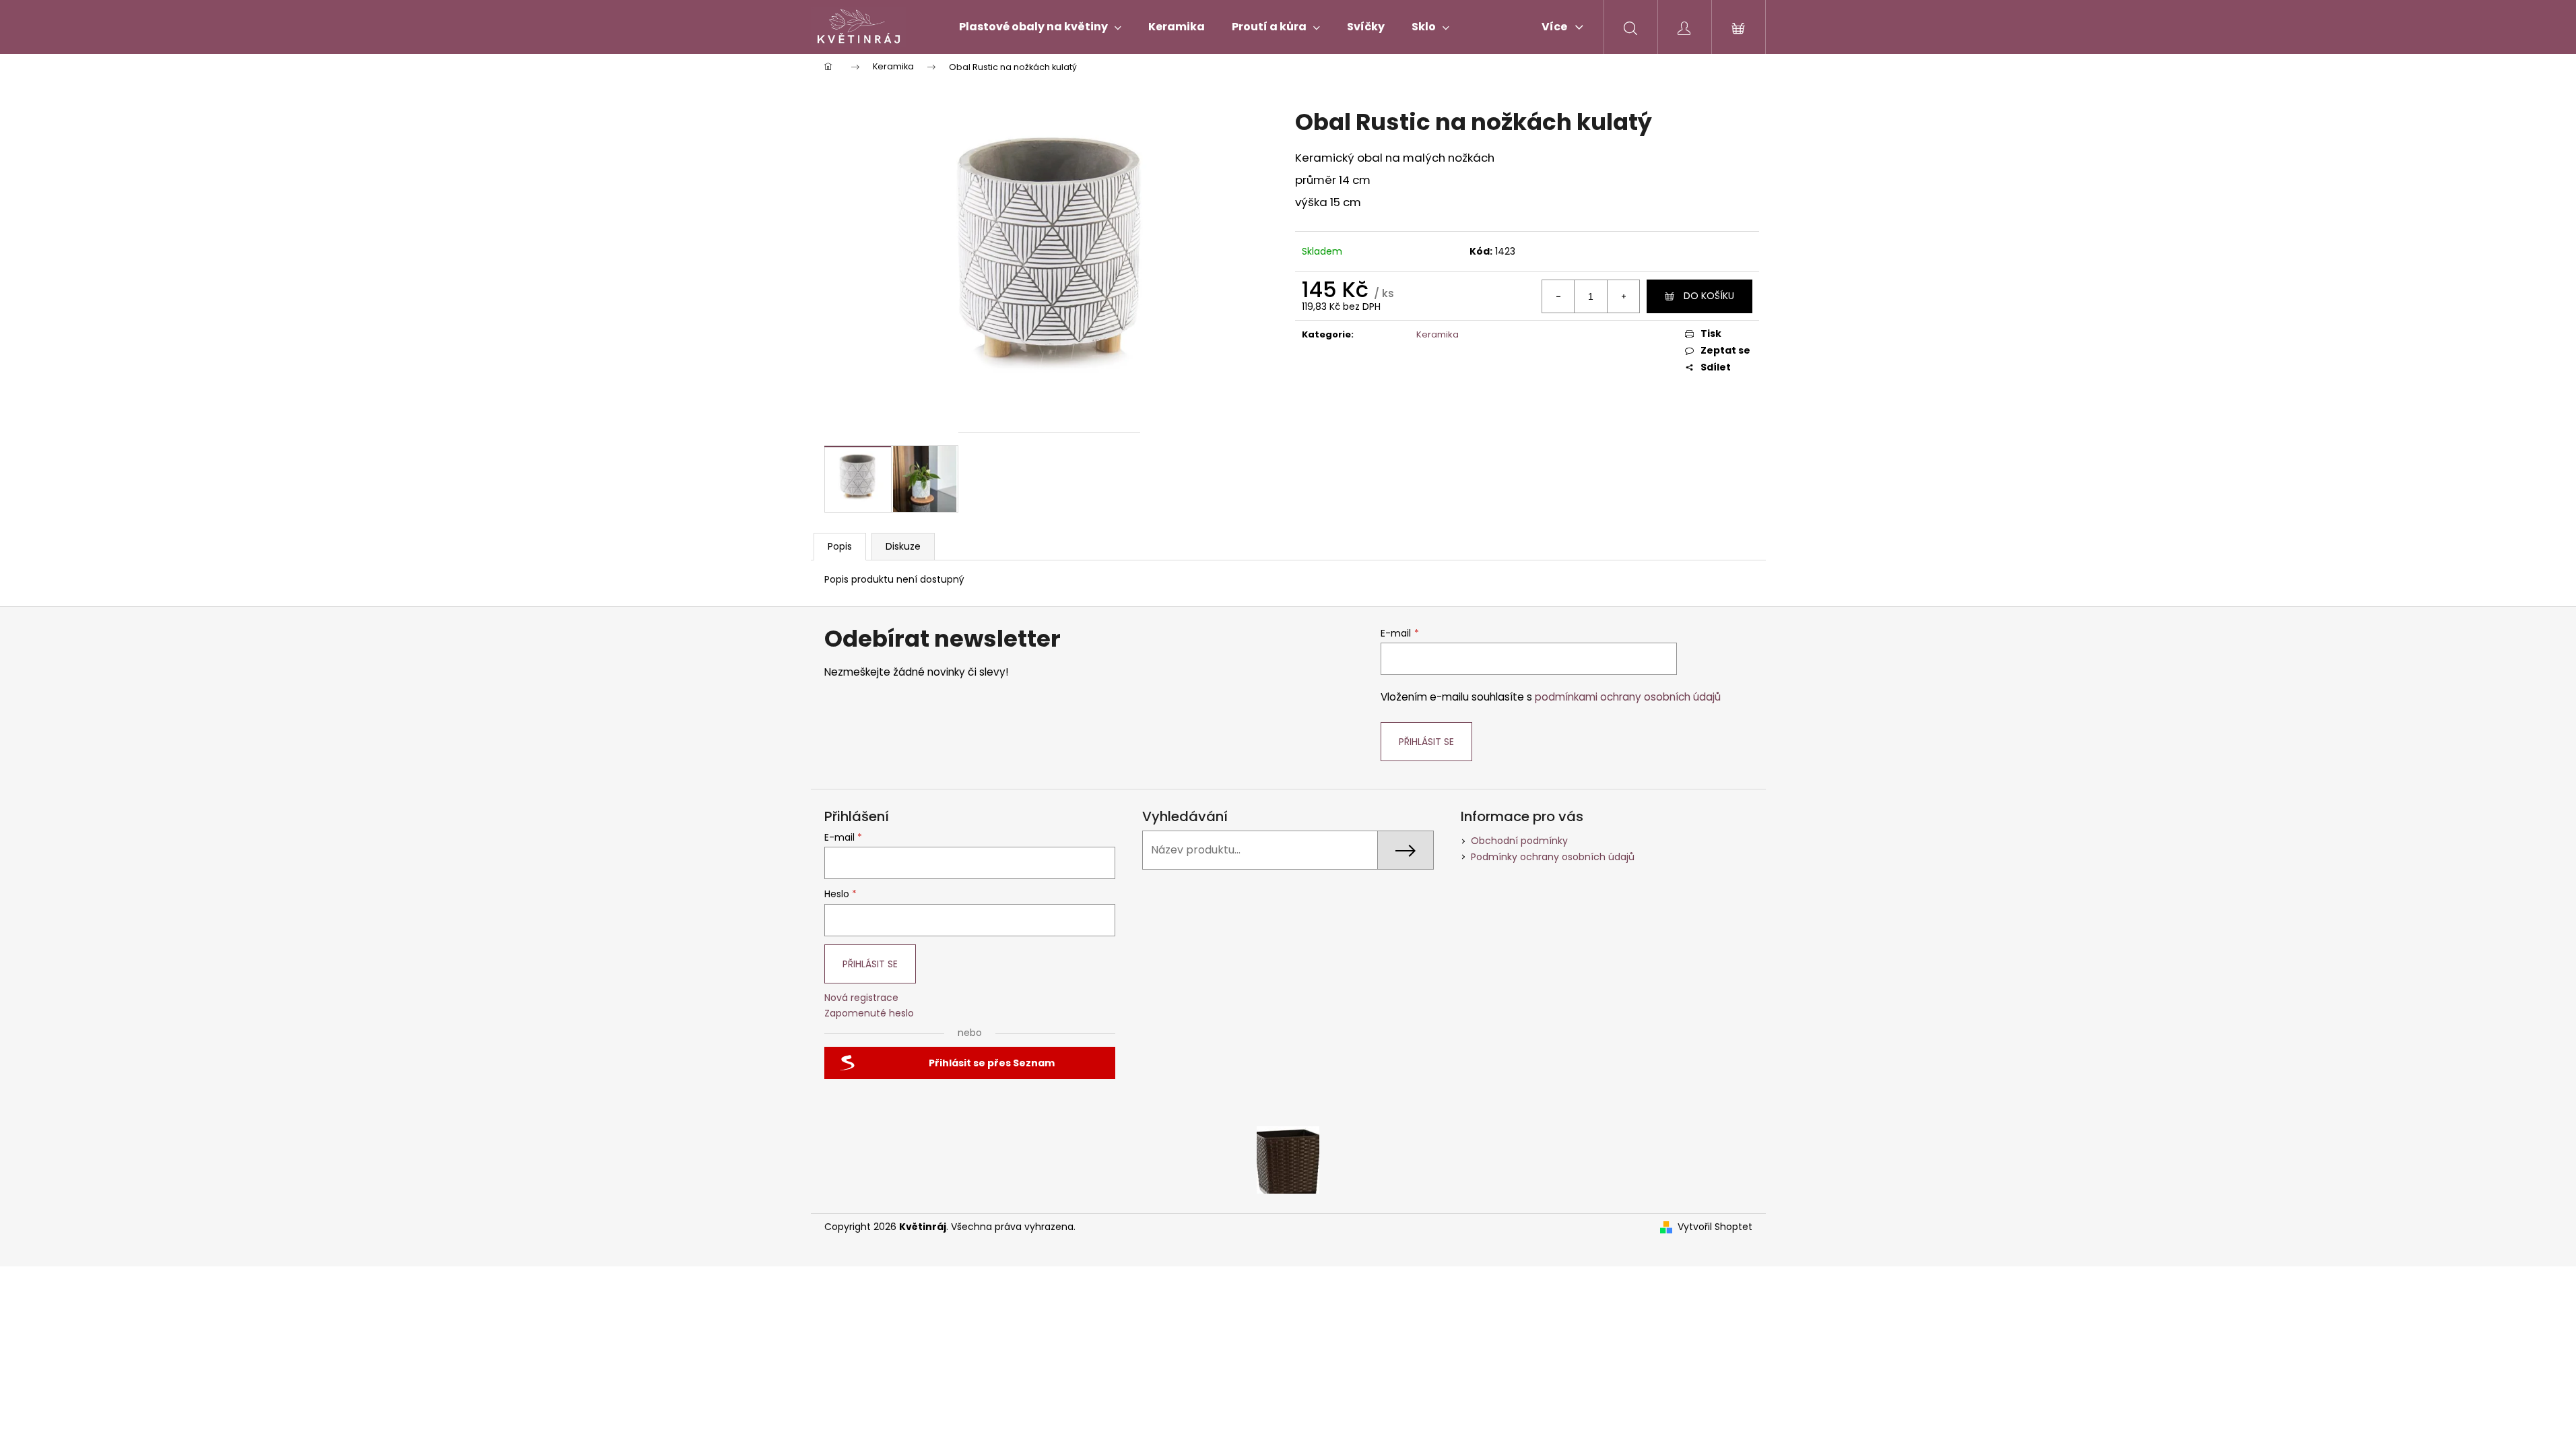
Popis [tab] (840, 546)
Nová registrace (861, 998)
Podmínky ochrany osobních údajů (1553, 857)
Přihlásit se (1426, 742)
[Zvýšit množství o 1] (1623, 296)
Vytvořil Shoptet (1715, 1227)
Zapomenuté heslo (869, 1013)
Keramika (1438, 334)
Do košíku (1709, 296)
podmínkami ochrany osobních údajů (1628, 697)
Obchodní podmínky (1519, 841)
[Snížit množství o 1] (1558, 296)
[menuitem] (1040, 27)
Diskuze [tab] (903, 546)
